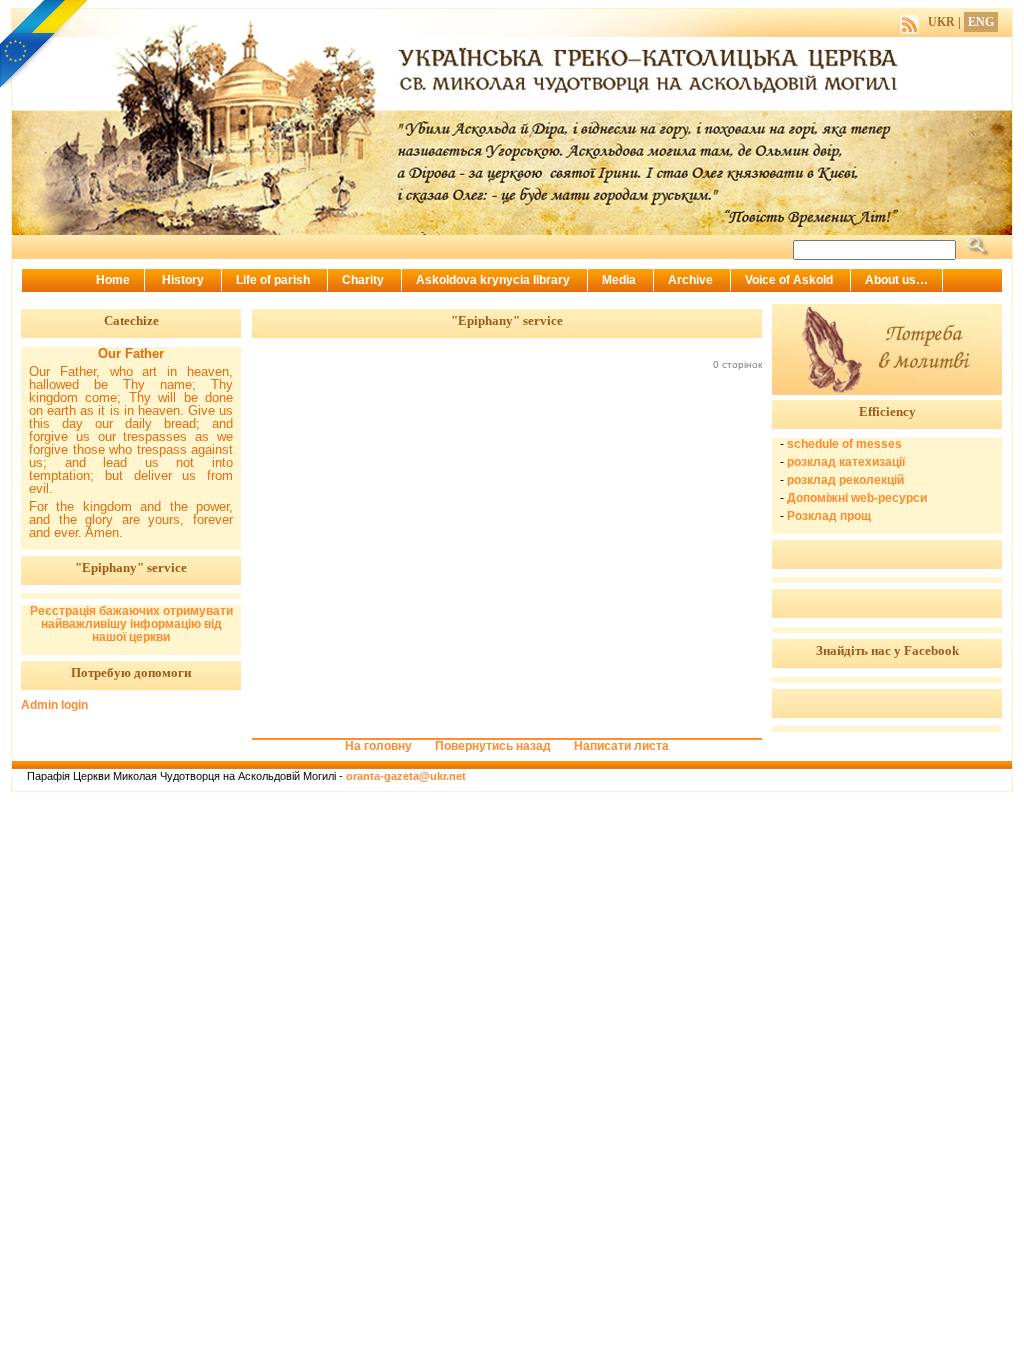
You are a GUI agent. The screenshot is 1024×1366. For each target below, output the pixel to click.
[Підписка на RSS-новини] (909, 22)
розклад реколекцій (845, 480)
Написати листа (621, 746)
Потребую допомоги (131, 672)
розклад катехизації (846, 462)
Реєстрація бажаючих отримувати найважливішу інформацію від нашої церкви (131, 624)
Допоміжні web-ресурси (857, 498)
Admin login (54, 705)
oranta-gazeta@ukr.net (406, 776)
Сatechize (131, 320)
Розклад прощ (829, 516)
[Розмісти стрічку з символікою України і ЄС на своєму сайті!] (45, 45)
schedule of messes (844, 444)
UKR (941, 22)
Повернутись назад (493, 746)
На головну (378, 746)
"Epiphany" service (131, 567)
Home (113, 280)
